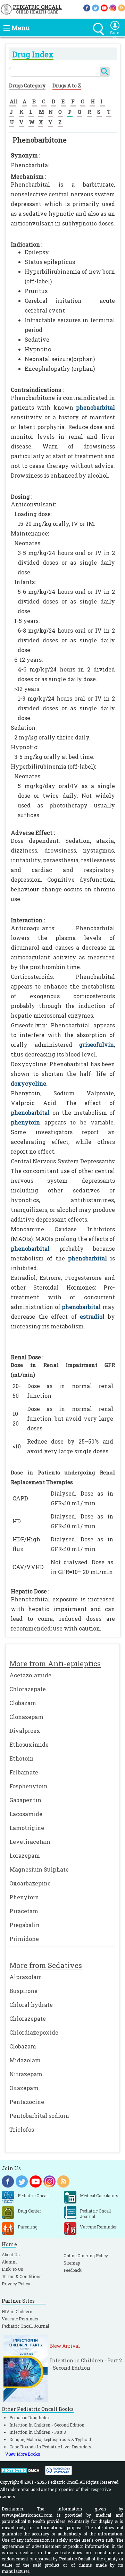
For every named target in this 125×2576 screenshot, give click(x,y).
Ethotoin (22, 1758)
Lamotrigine (27, 1828)
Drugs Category (27, 85)
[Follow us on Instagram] (113, 7)
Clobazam (23, 1703)
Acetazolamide (30, 1675)
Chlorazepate (28, 1689)
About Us (11, 2254)
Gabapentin (25, 1800)
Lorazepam (25, 1855)
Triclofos (22, 2129)
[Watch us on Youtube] (104, 7)
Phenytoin (24, 1897)
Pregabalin (24, 1925)
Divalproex (25, 1731)
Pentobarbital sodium (39, 2116)
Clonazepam (26, 1717)
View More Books (23, 2454)
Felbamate (24, 1772)
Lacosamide (26, 1814)
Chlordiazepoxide (34, 2032)
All (14, 101)
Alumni (9, 2262)
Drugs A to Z (67, 85)
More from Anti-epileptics (55, 1663)
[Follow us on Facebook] (87, 7)
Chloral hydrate (31, 2005)
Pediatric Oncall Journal (25, 2326)
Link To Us (12, 2269)
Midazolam (25, 2060)
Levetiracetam (30, 1842)
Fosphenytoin (28, 1786)
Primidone (24, 1939)
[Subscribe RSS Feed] (122, 7)
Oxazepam (24, 2088)
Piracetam (24, 1911)
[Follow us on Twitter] (95, 7)
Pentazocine (27, 2102)
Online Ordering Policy (86, 2256)
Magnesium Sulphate (39, 1869)
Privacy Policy (16, 2284)
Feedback (73, 2270)
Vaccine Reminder (20, 2319)
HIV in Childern (17, 2311)
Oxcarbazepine (30, 1883)
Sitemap (72, 2263)
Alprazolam (26, 1977)
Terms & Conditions (22, 2276)
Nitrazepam (26, 2074)
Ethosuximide (29, 1744)
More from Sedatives (46, 1965)
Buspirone (23, 1991)
